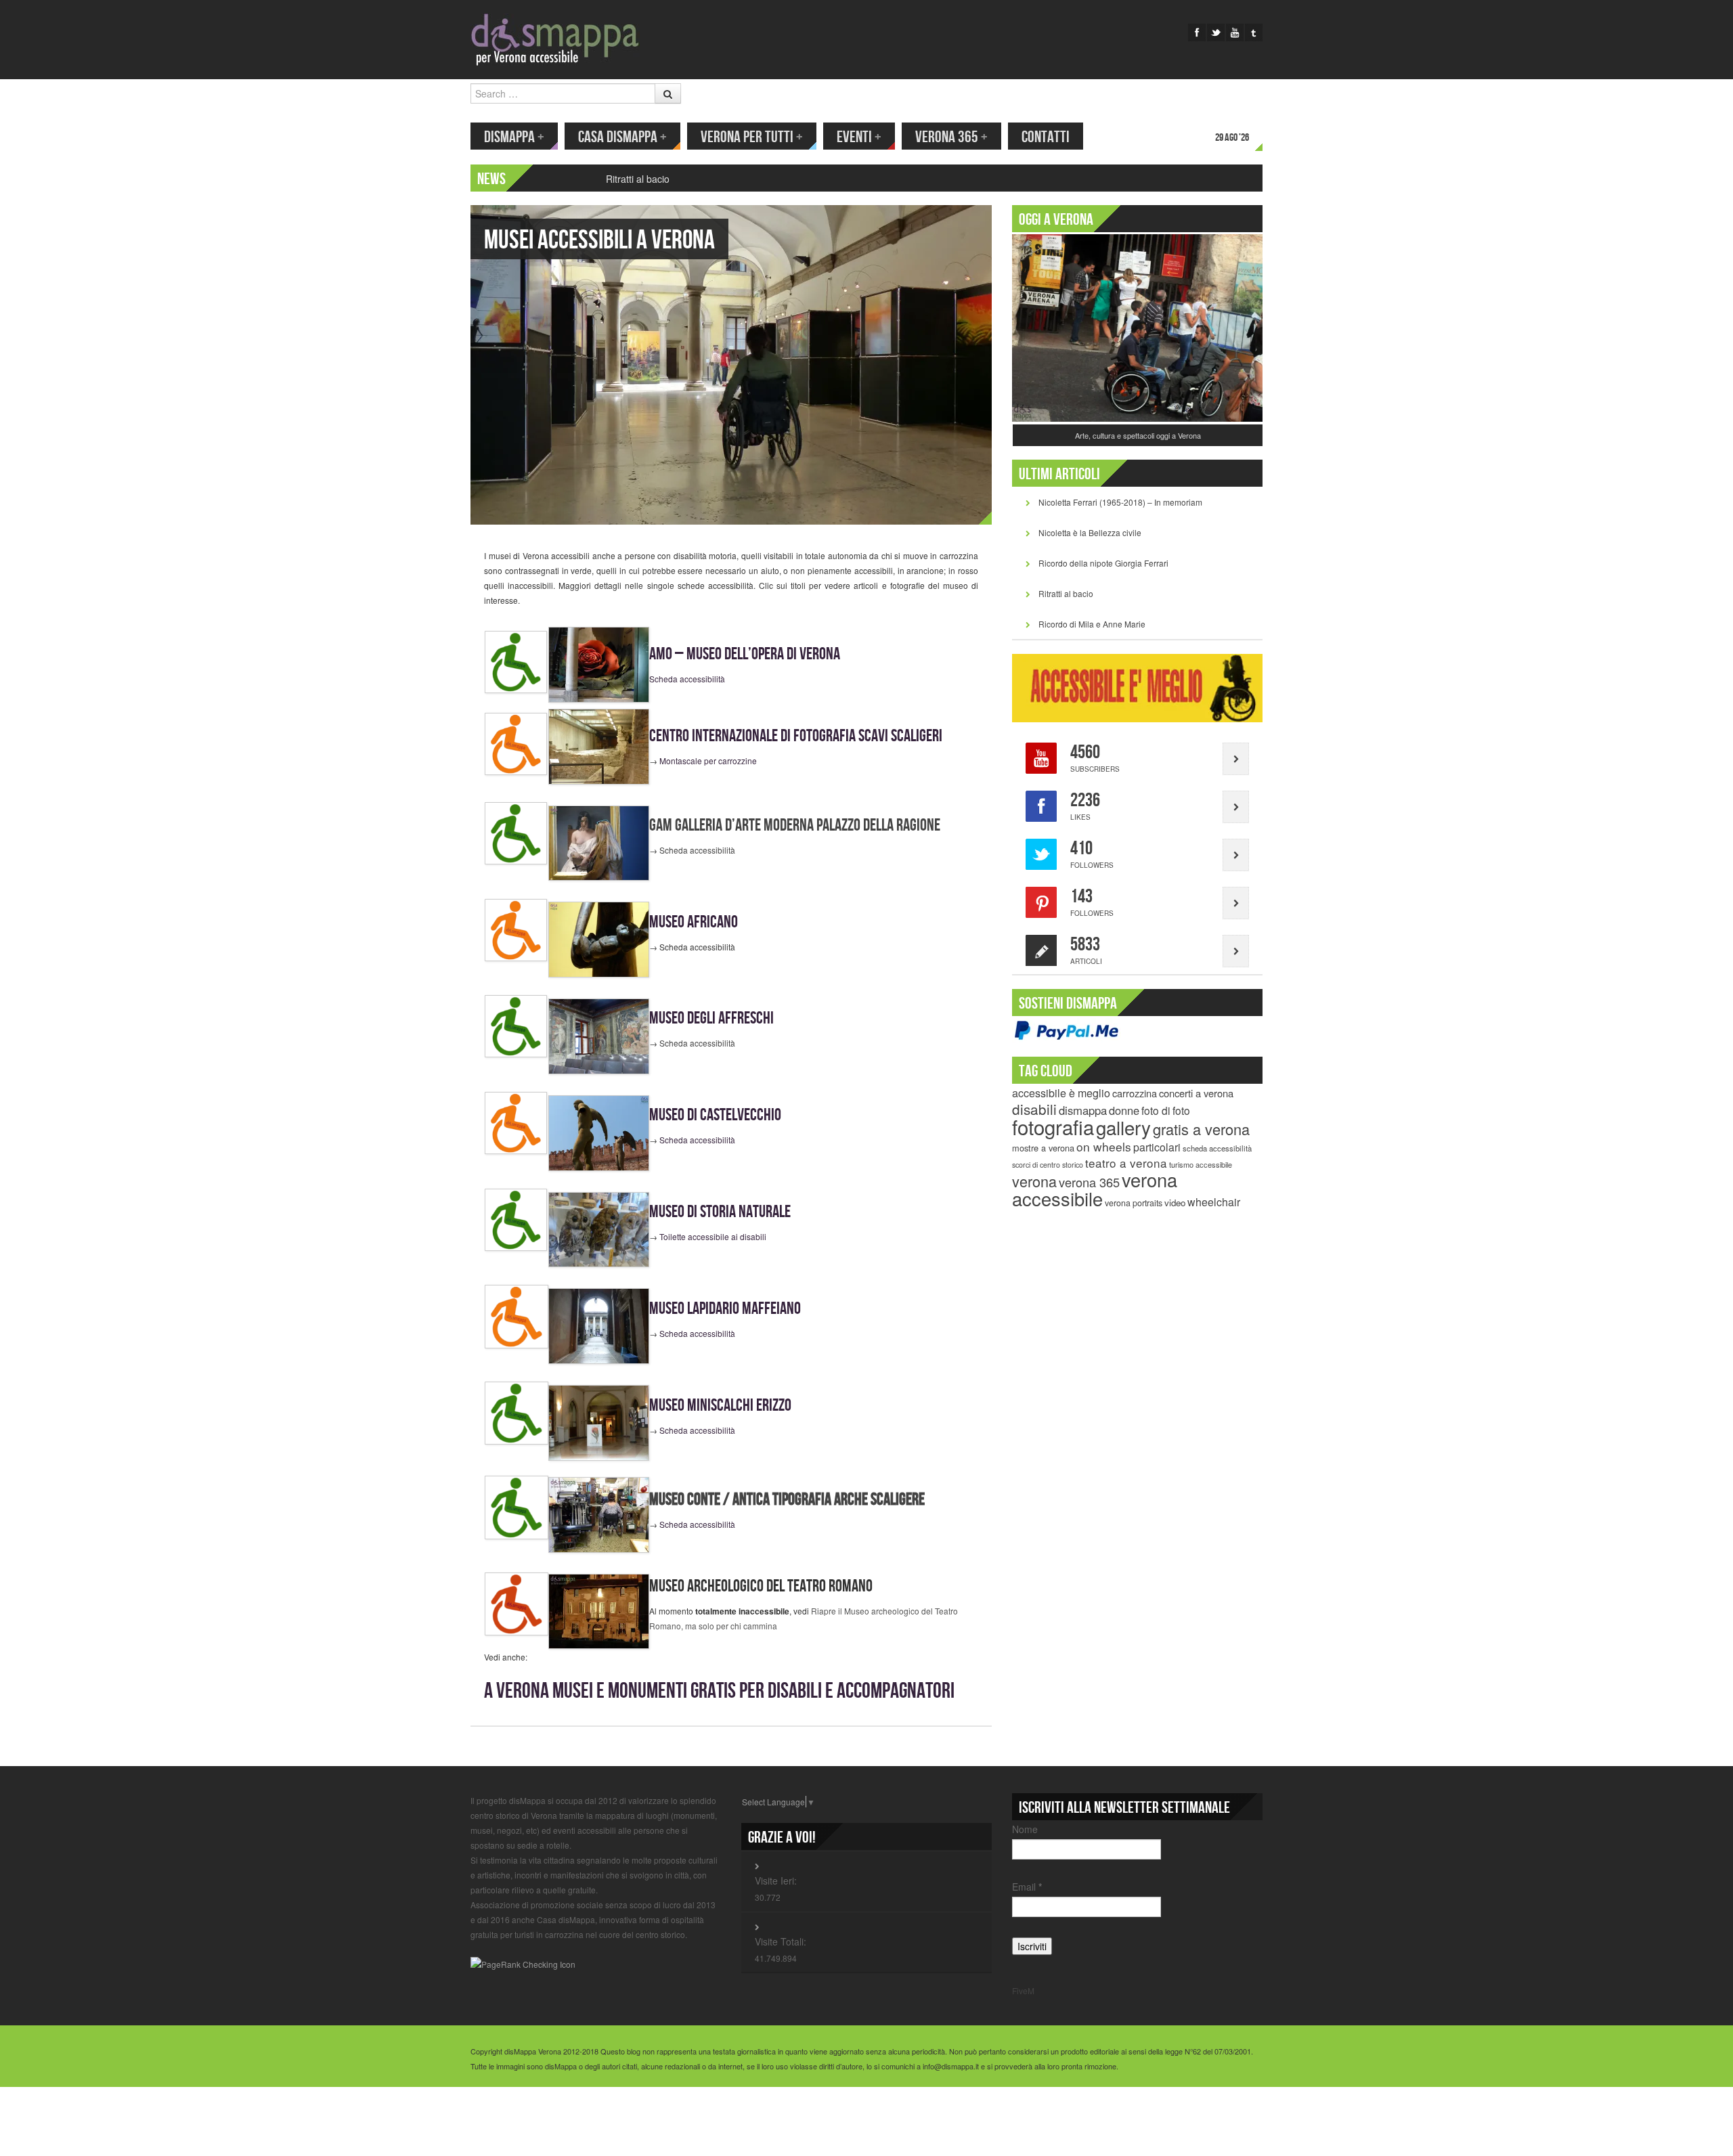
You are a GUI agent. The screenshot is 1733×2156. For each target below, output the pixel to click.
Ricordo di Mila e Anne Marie (1092, 624)
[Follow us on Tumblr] (1254, 32)
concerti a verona (1196, 1093)
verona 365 (1089, 1182)
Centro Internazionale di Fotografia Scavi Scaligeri (796, 736)
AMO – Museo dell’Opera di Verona (745, 654)
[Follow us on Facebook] (1197, 32)
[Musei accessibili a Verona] (731, 363)
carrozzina (1135, 1093)
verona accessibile (1095, 1189)
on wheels (1104, 1146)
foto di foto (1166, 1110)
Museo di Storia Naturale (720, 1212)
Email (1027, 1887)
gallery (1123, 1127)
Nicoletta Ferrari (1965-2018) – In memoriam (1120, 502)
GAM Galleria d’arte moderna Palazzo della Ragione (795, 826)
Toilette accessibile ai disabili (713, 1236)
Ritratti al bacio (638, 179)
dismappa (1083, 1110)
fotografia (1053, 1126)
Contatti (1046, 137)
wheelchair (1214, 1202)
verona (1034, 1181)
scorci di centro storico (1048, 1165)
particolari (1157, 1147)
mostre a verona (1043, 1148)
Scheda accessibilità (687, 679)
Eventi (859, 137)
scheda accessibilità (1217, 1148)
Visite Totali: (781, 1941)
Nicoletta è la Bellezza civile (1090, 532)
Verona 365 (951, 137)
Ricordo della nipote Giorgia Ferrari (1103, 563)
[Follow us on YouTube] (1235, 32)
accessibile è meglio (1061, 1093)
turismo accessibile (1201, 1164)
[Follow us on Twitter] (1216, 32)
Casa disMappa (622, 137)
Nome (1025, 1829)
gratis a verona (1201, 1129)
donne (1124, 1110)
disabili (1034, 1109)
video (1175, 1203)
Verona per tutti (752, 137)
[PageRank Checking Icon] (523, 1963)
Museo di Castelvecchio (715, 1115)
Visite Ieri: (776, 1880)
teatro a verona (1126, 1163)
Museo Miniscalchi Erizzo (720, 1406)
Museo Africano (694, 922)
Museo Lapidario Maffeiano (725, 1309)
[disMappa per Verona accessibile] (555, 38)
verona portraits (1134, 1203)
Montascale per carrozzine (708, 761)
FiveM (1023, 1990)
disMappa (514, 137)
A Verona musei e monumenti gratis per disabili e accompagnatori (719, 1691)
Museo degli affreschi (711, 1018)
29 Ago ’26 (1232, 138)
